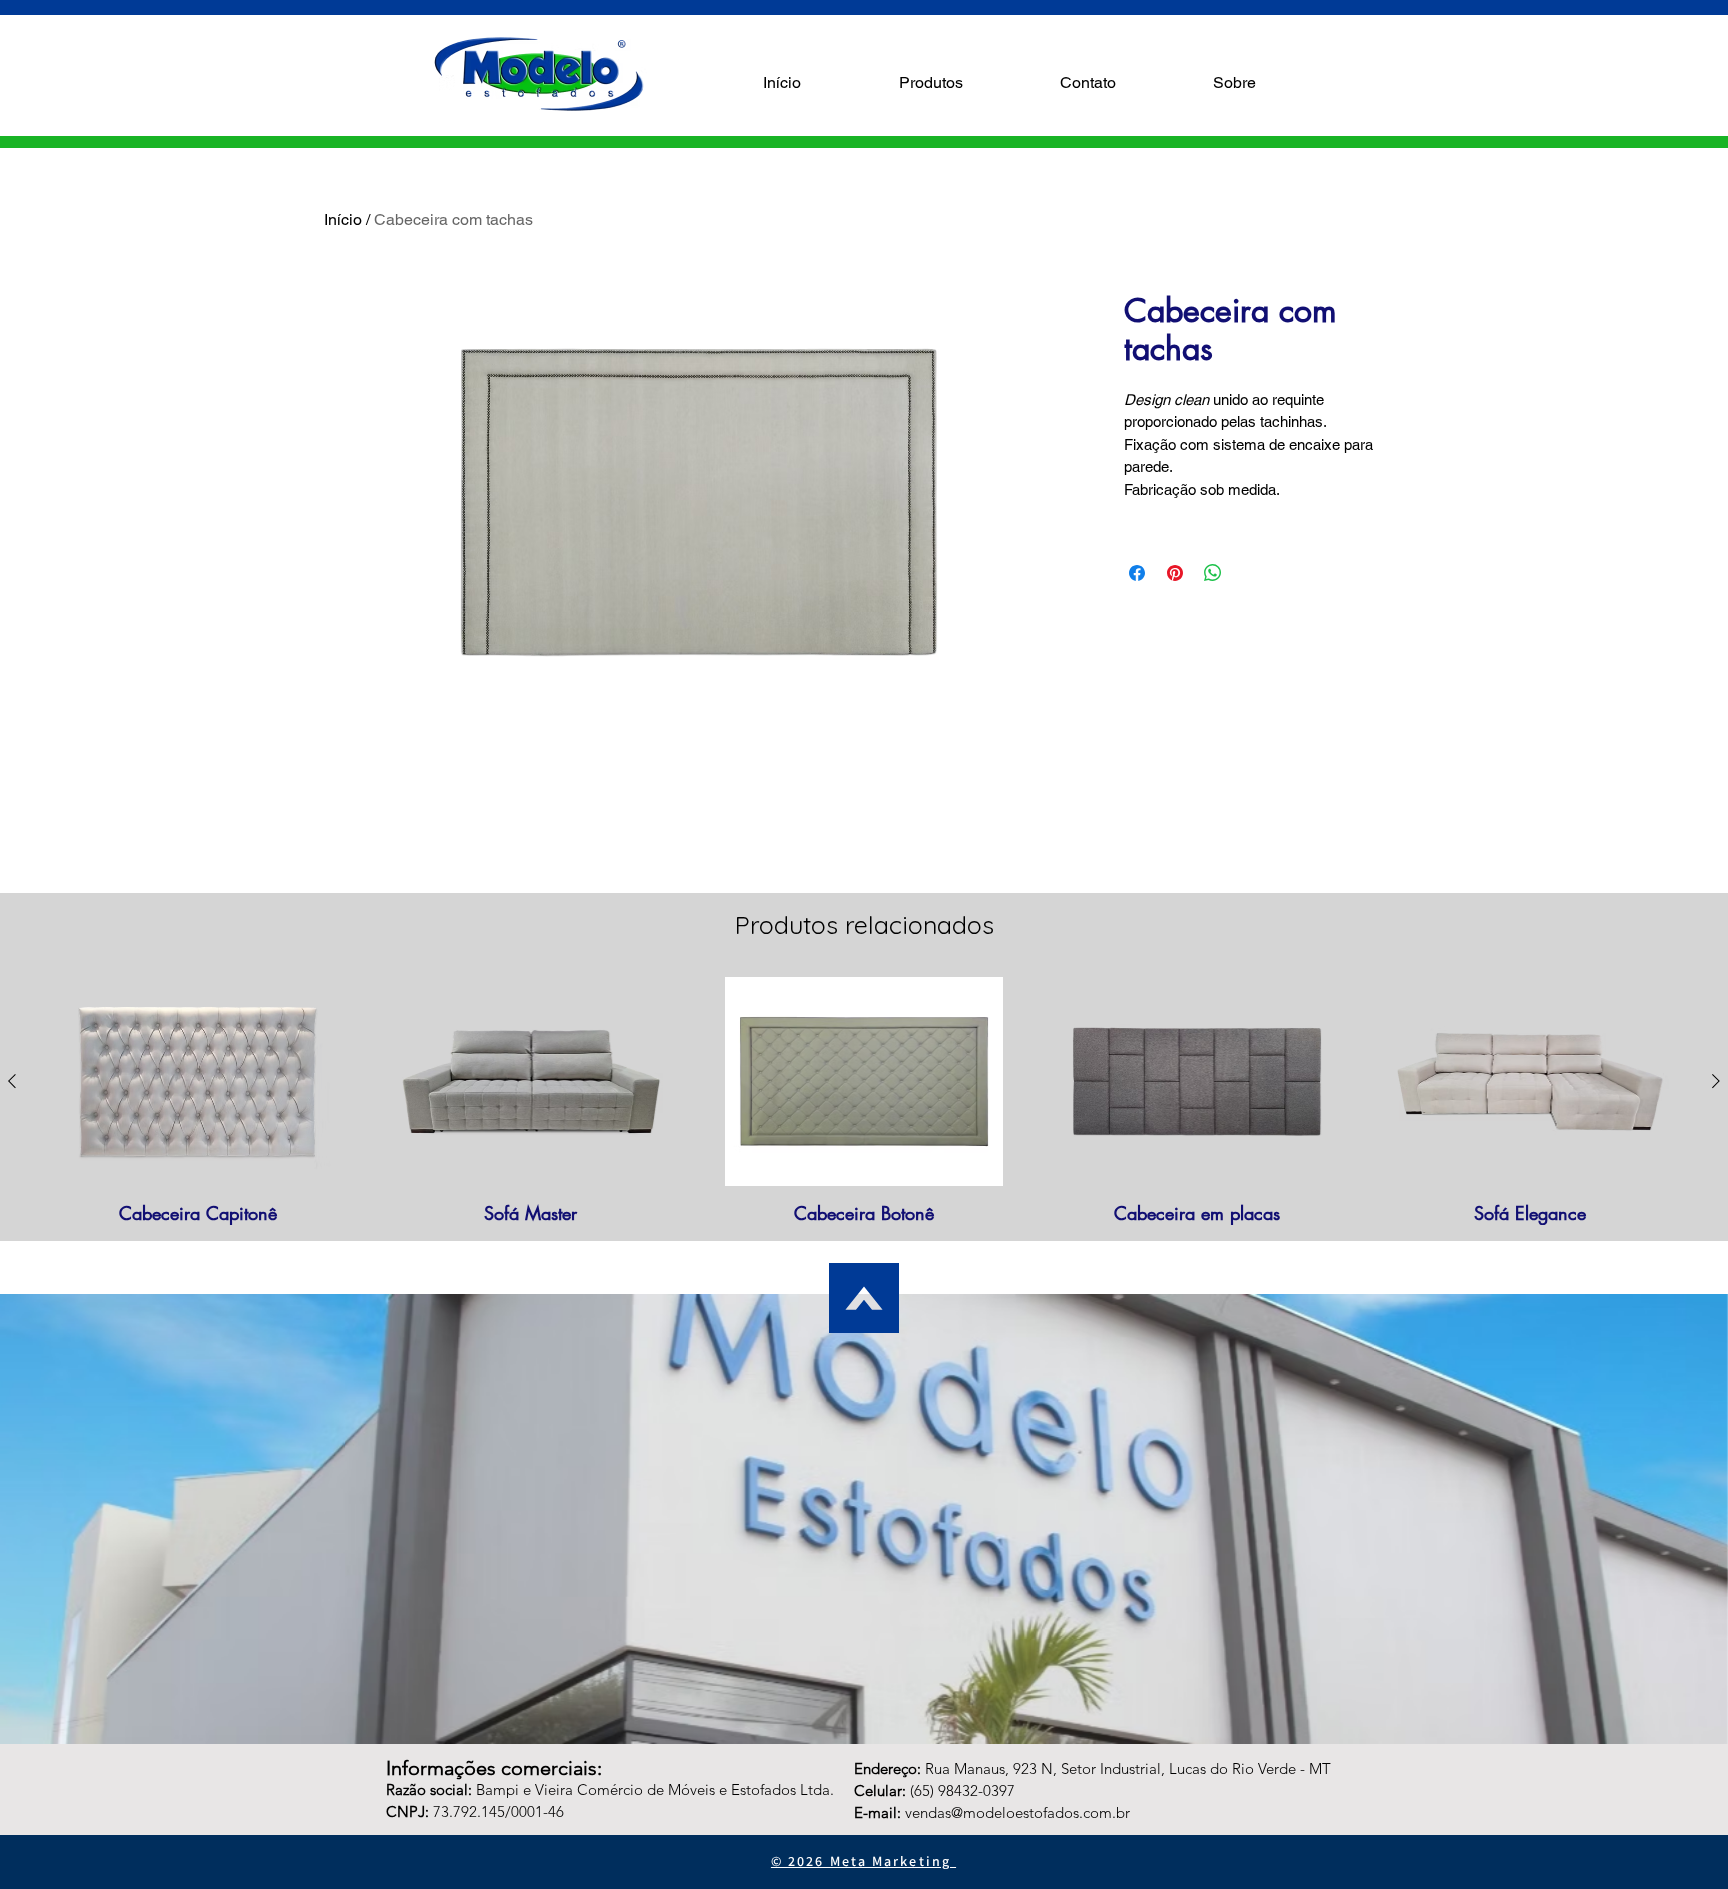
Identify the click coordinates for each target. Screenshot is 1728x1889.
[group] (864, 1100)
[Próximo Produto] (1716, 1081)
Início (343, 219)
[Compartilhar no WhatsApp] (1213, 573)
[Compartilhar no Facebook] (1137, 573)
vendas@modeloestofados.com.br (1017, 1812)
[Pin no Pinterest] (1175, 573)
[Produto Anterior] (12, 1081)
